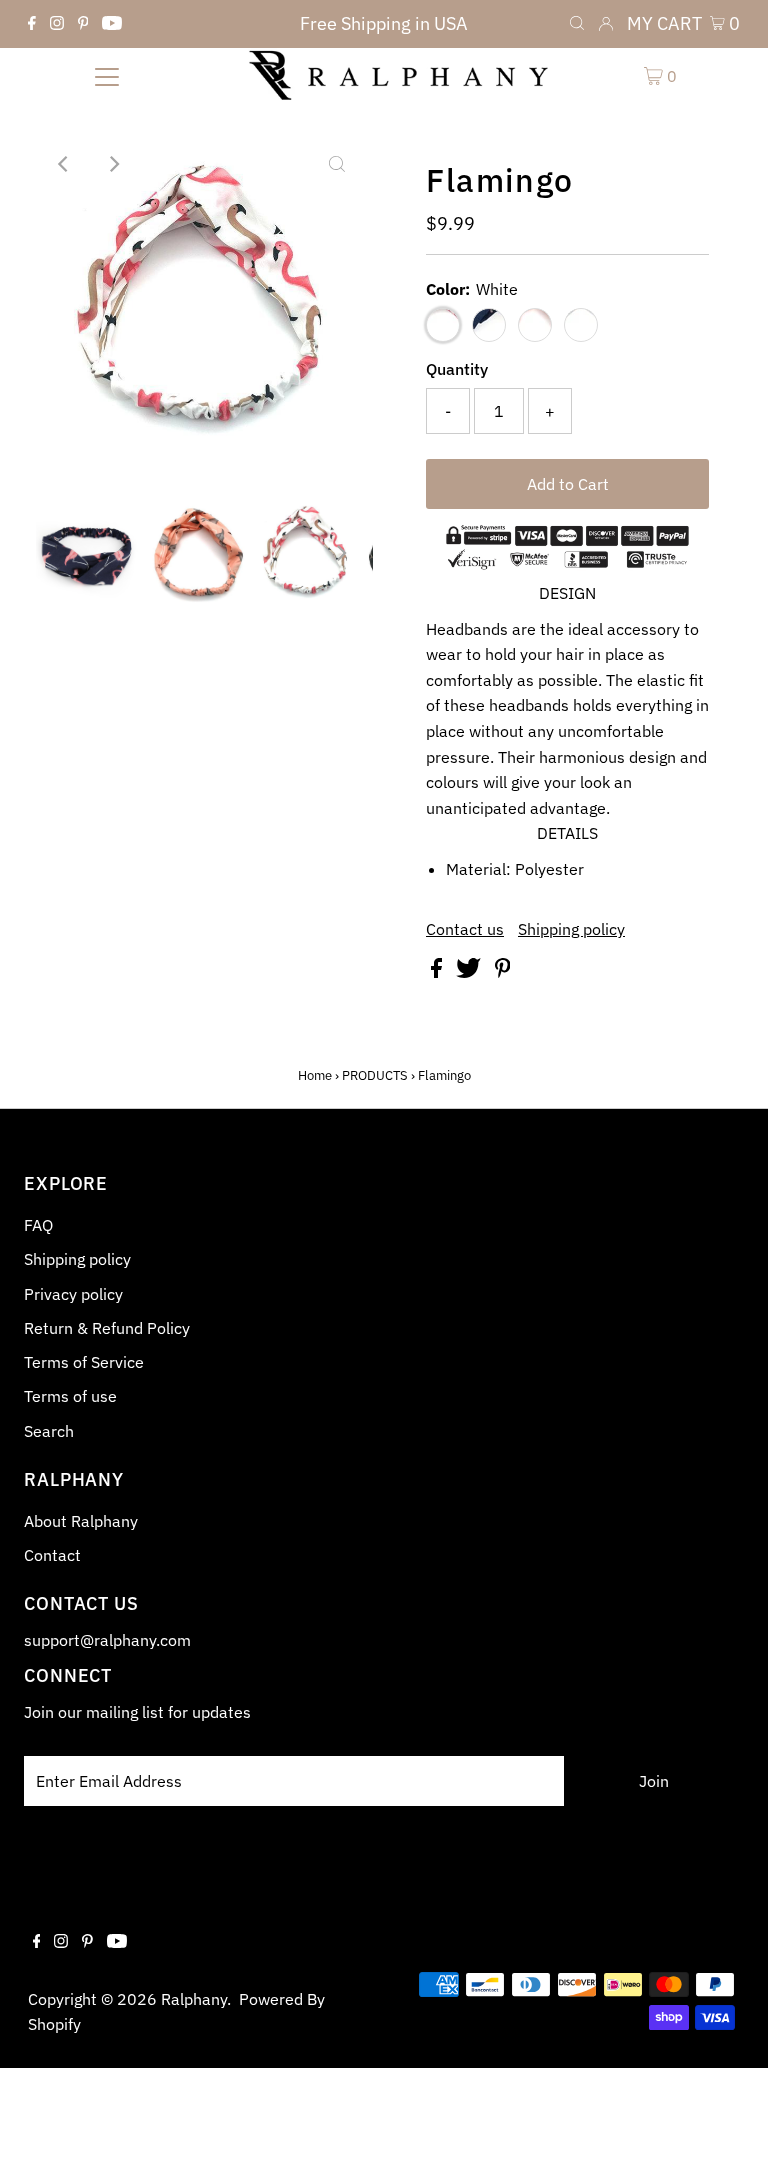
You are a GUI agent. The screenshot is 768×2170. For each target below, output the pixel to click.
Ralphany (194, 1999)
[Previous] (64, 164)
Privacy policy (73, 1294)
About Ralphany (81, 1521)
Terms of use (70, 1396)
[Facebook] (32, 24)
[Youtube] (112, 24)
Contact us (465, 929)
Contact (52, 1555)
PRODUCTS (375, 1075)
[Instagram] (57, 24)
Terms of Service (84, 1362)
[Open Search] (577, 24)
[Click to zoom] (337, 164)
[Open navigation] (107, 75)
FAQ (38, 1225)
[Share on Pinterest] (503, 972)
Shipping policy (571, 929)
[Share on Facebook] (438, 972)
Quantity (457, 369)
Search (49, 1431)
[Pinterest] (83, 24)
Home (315, 1075)
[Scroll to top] (728, 2130)
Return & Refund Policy (107, 1328)
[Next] (113, 164)
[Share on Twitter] (470, 972)
